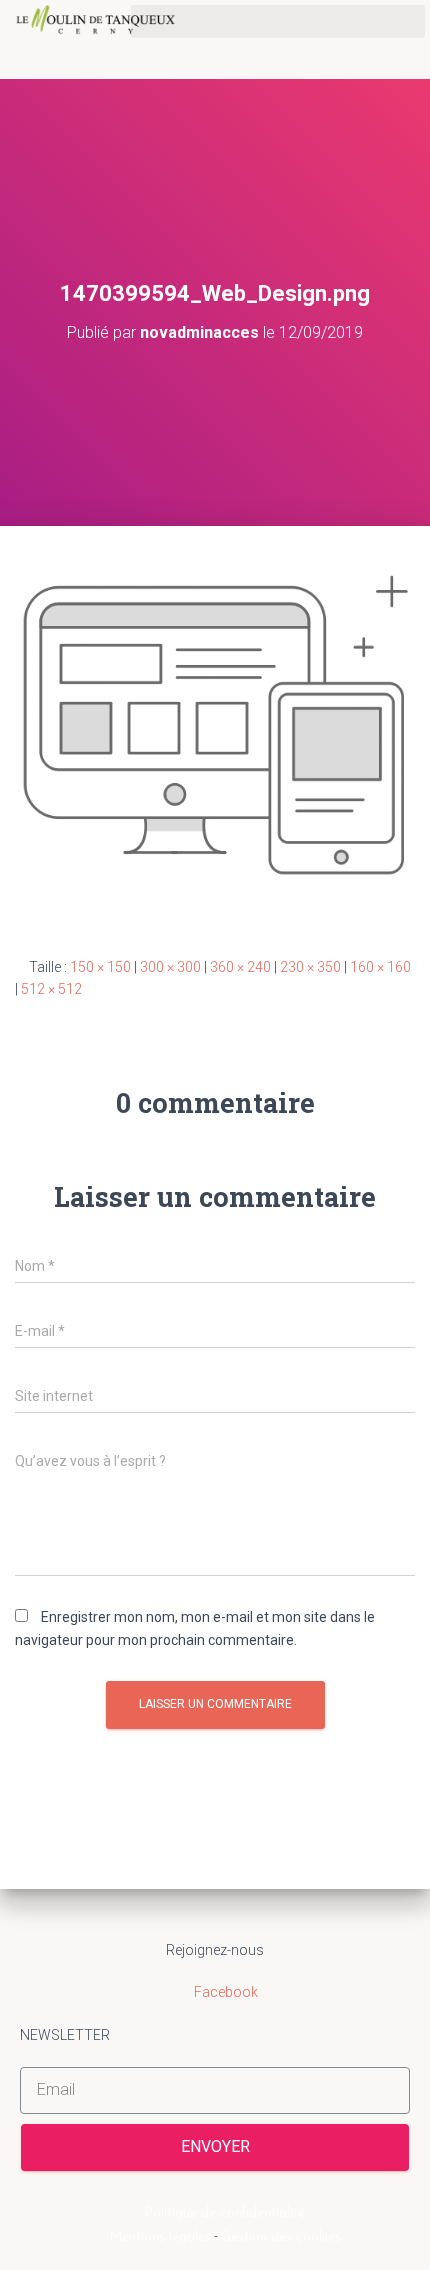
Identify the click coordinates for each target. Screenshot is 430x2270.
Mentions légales (160, 2237)
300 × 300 (170, 967)
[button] (278, 21)
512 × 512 (51, 989)
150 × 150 (100, 967)
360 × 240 (240, 967)
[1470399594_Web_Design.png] (215, 724)
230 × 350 (310, 967)
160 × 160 (380, 967)
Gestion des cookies (281, 2237)
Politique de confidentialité (225, 2213)
